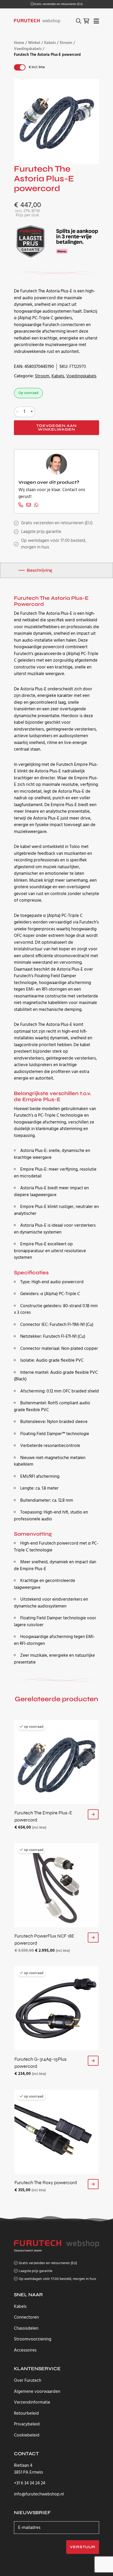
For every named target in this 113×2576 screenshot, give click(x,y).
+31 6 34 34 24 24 (30, 2483)
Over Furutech (28, 2381)
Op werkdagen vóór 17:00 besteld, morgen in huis (57, 2279)
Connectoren (26, 2317)
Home (19, 43)
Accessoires (25, 2350)
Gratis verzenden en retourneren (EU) (58, 4)
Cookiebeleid (27, 2435)
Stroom (66, 43)
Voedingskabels (28, 49)
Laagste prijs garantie (41, 532)
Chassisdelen (26, 2328)
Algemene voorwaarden (37, 2392)
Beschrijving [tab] (40, 570)
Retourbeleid (26, 2413)
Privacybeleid (27, 2424)
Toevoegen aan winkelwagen (56, 428)
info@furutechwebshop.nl (39, 2494)
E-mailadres (29, 2528)
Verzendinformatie (32, 2402)
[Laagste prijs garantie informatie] (31, 241)
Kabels (50, 43)
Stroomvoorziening (33, 2339)
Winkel (34, 43)
